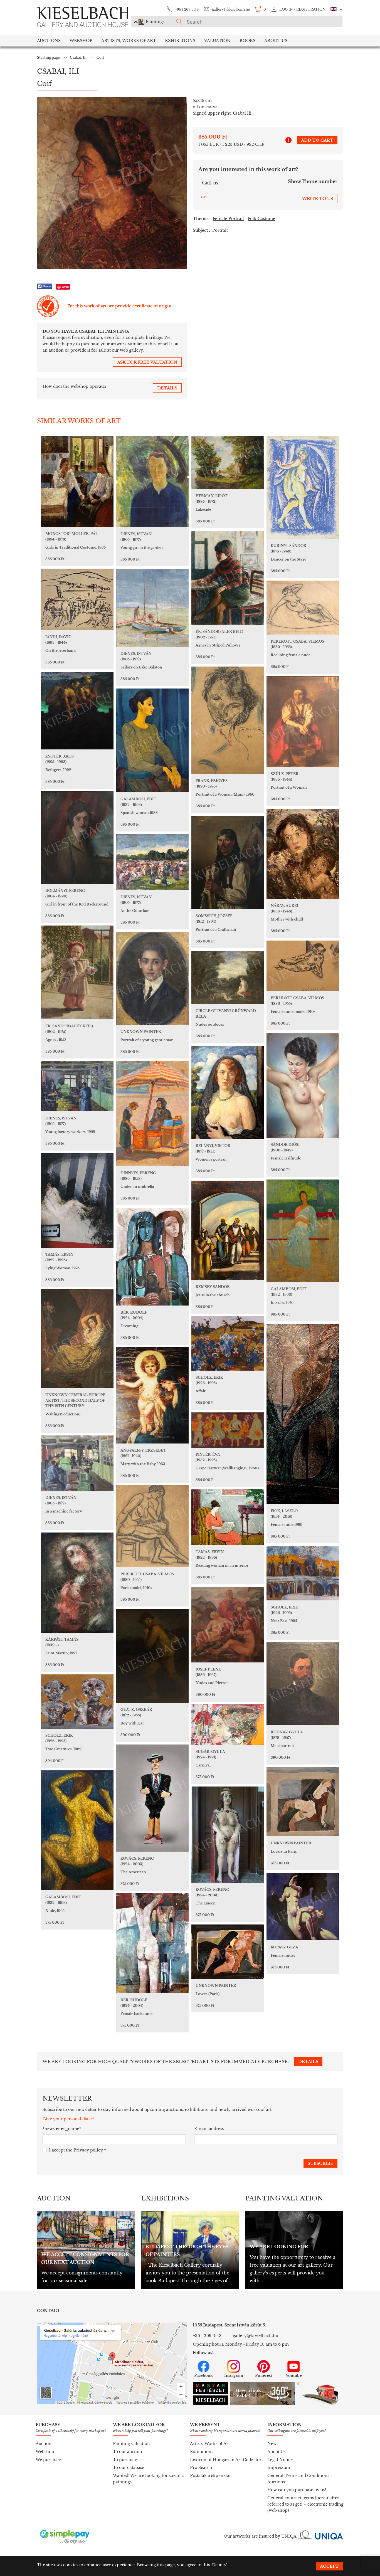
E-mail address (209, 2129)
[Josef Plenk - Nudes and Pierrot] (228, 1625)
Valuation (217, 41)
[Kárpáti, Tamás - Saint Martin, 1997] (77, 1583)
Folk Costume (261, 219)
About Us (276, 2452)
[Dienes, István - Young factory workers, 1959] (77, 1086)
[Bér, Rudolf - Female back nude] (152, 1943)
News (273, 2444)
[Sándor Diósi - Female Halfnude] (303, 1085)
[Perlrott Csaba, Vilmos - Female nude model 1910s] (303, 966)
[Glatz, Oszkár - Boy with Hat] (152, 1656)
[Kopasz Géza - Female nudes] (303, 1907)
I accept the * (77, 2150)
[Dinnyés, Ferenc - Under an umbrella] (152, 1114)
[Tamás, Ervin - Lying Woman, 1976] (77, 1200)
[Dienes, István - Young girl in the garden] (152, 481)
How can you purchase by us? (297, 2490)
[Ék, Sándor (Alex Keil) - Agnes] (77, 972)
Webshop (81, 41)
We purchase (49, 2460)
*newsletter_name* (62, 2129)
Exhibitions (180, 41)
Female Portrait (228, 219)
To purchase (125, 2460)
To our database (129, 2468)
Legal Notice (280, 2460)
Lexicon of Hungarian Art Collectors (227, 2460)
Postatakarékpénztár (211, 2476)
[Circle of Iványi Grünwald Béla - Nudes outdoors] (228, 977)
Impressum (279, 2468)
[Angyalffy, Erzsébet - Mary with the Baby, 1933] (152, 1395)
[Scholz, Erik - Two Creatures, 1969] (77, 1702)
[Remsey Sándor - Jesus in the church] (228, 1230)
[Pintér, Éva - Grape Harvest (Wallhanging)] (228, 1430)
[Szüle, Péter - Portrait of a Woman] (303, 722)
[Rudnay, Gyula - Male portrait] (303, 1684)
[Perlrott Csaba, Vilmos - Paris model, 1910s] (152, 1526)
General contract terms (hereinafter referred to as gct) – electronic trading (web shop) (305, 2504)
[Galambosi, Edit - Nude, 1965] (77, 1830)
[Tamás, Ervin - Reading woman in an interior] (228, 1517)
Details (219, 2565)
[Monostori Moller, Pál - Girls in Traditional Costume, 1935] (77, 481)
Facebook (203, 2376)
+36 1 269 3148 (187, 9)
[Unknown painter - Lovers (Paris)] (228, 1952)
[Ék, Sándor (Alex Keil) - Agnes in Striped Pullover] (228, 578)
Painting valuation (131, 2444)
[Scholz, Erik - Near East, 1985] (303, 1573)
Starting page (48, 57)
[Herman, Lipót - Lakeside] (228, 462)
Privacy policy (88, 2150)
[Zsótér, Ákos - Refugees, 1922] (77, 711)
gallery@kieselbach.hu (231, 9)
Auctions (49, 41)
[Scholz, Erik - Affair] (228, 1343)
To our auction (128, 2452)
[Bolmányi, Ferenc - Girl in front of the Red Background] (77, 837)
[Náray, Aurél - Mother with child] (303, 854)
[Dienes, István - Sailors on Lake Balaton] (152, 608)
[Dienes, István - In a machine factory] (77, 1463)
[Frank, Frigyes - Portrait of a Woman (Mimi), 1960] (228, 720)
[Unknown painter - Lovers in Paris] (303, 1802)
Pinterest (264, 2376)
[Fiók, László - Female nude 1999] (303, 1414)
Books (247, 41)
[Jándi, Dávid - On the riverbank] (77, 599)
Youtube (294, 2376)
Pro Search (201, 2468)
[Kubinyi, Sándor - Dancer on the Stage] (303, 487)
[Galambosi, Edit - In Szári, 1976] (303, 1231)
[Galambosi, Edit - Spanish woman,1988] (152, 740)
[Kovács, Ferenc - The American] (152, 1798)
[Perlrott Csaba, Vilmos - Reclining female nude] (303, 608)
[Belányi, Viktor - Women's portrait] (228, 1092)
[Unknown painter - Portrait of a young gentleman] (152, 978)
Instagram (234, 2376)
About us (276, 41)
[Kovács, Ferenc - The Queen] (228, 1835)
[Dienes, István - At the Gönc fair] (152, 862)
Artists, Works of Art (129, 41)
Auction (44, 2444)
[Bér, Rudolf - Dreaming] (152, 1257)
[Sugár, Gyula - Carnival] (228, 1724)
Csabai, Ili (78, 57)
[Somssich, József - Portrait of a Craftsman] (228, 862)
